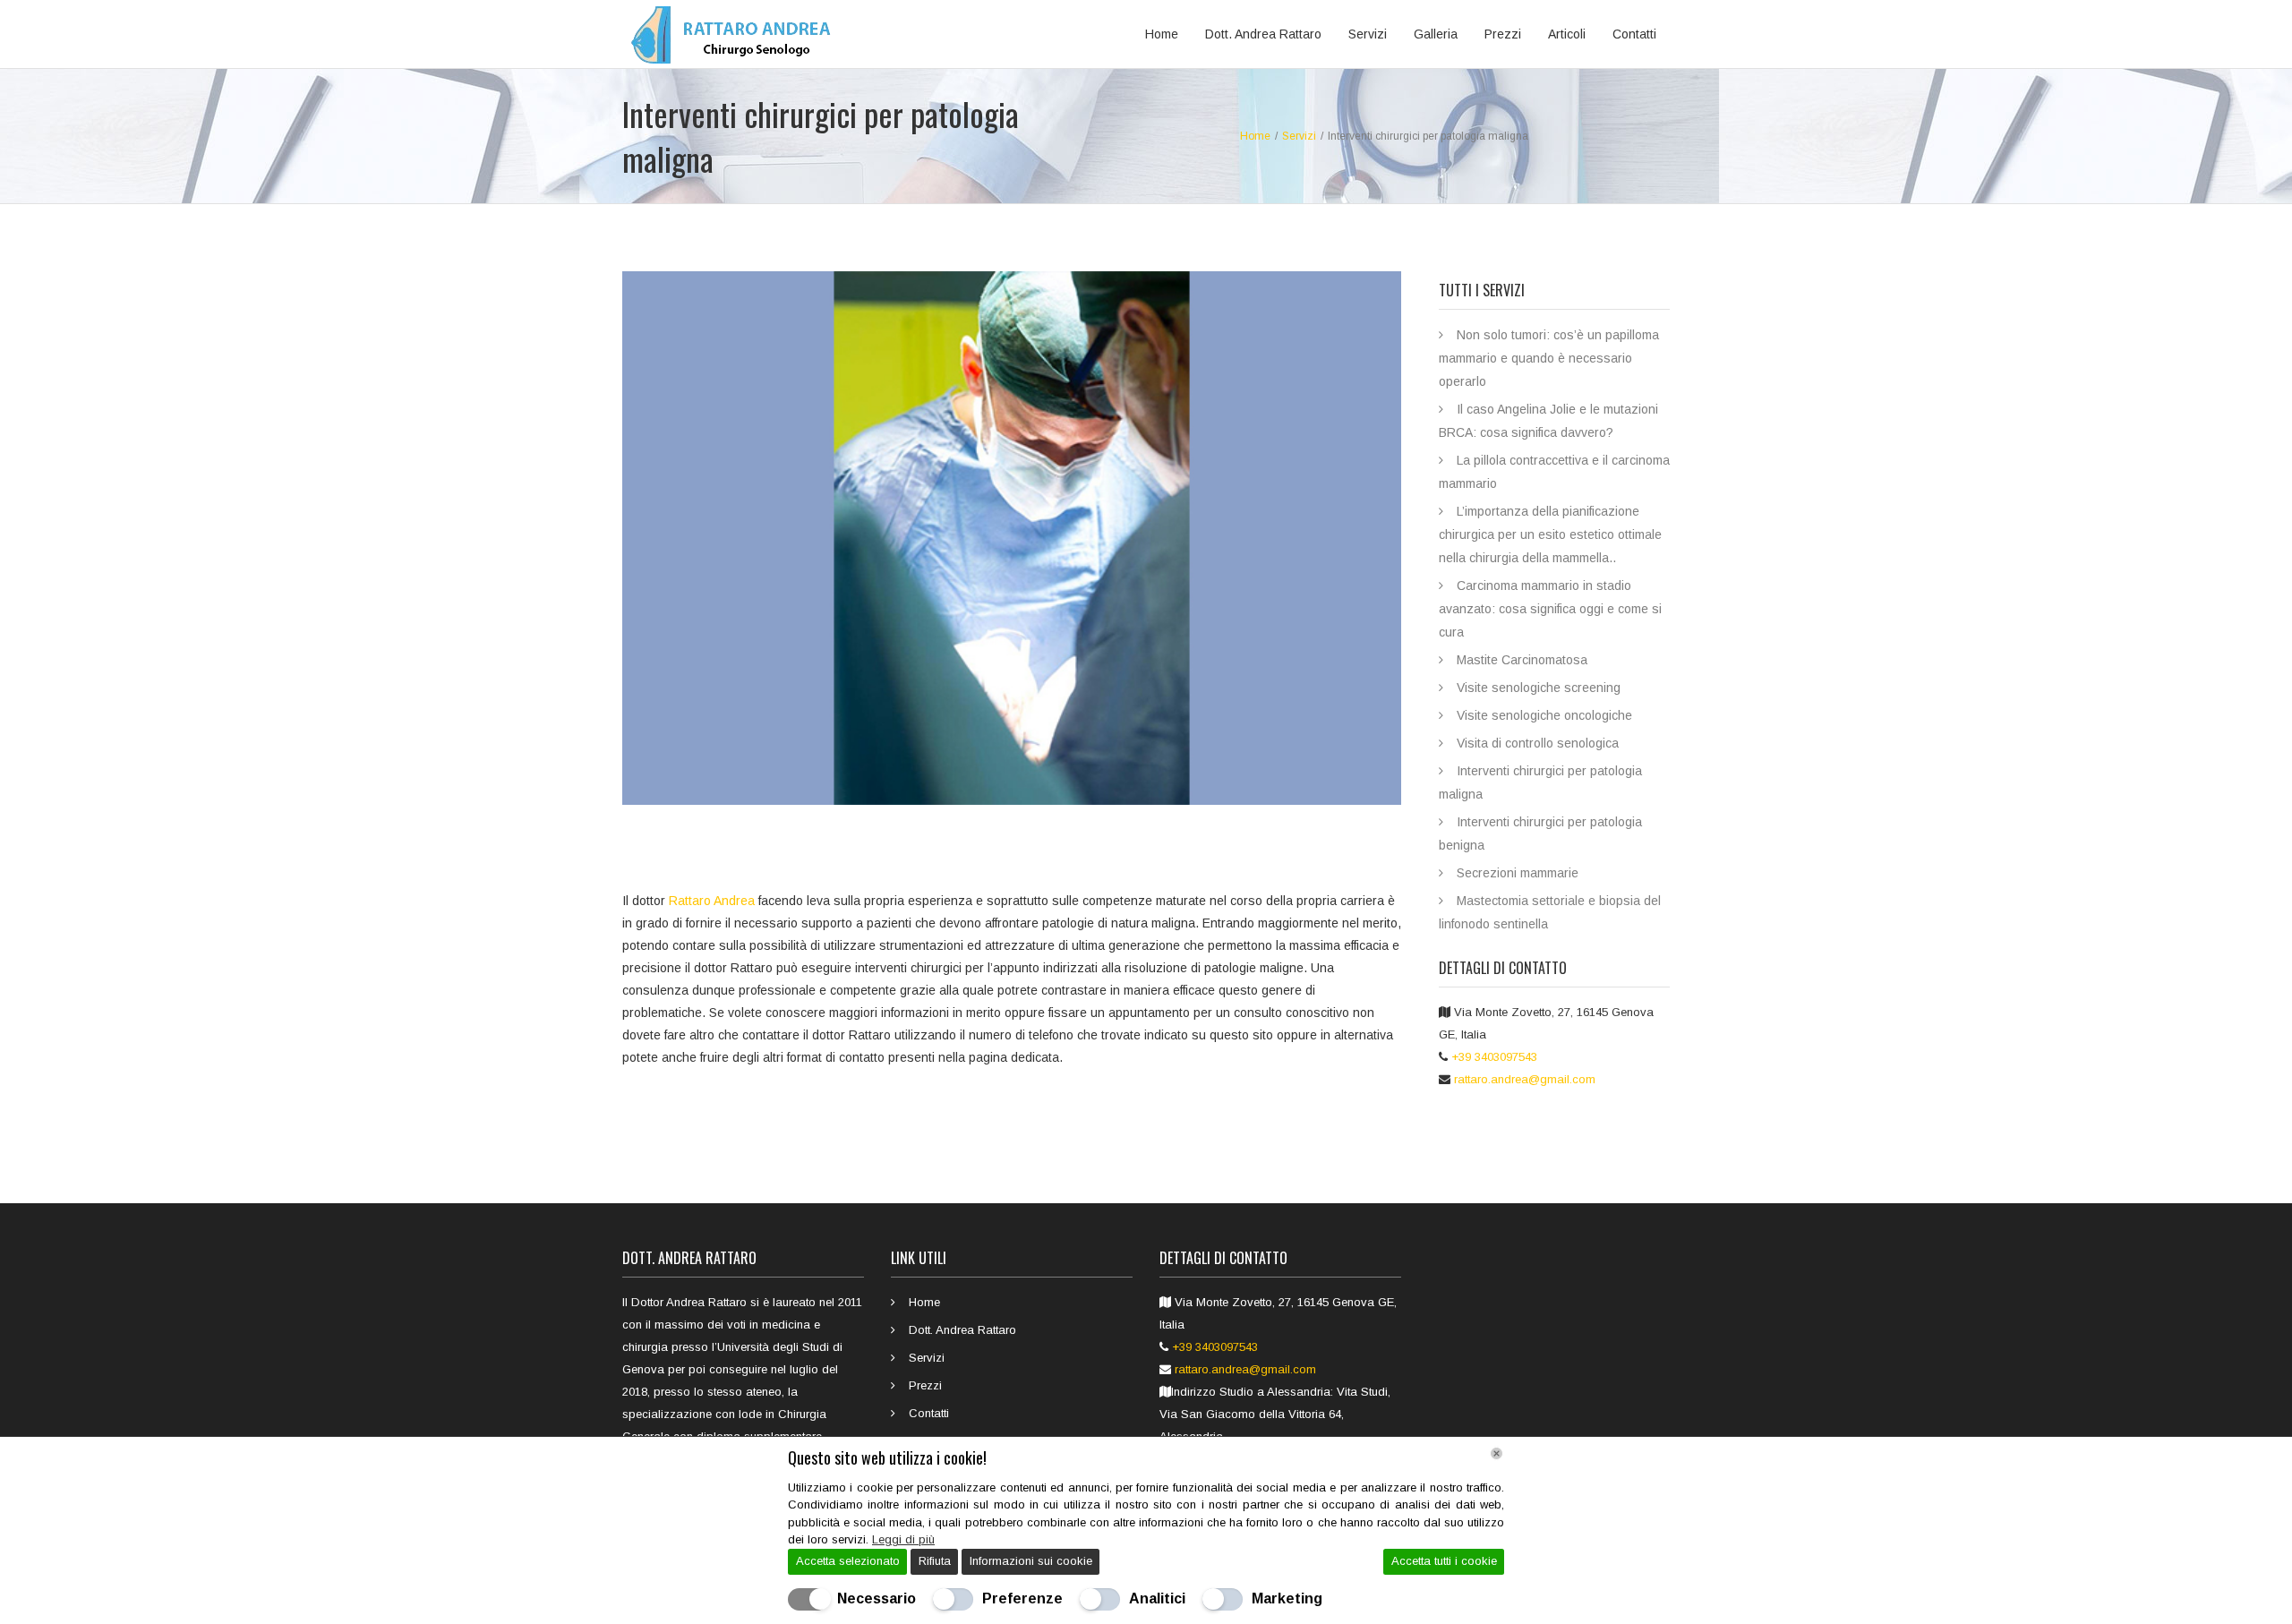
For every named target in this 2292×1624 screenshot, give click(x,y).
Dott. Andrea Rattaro (1263, 34)
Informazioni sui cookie (1031, 1561)
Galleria (1436, 34)
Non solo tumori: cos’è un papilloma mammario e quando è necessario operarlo (1549, 358)
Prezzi (1503, 34)
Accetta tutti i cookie (1444, 1561)
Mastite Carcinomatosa (1522, 660)
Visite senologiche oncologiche (1544, 715)
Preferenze (1022, 1598)
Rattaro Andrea (712, 901)
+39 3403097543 (1494, 1057)
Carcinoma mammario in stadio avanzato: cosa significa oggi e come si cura (1550, 609)
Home (1162, 34)
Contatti (1634, 34)
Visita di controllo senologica (1538, 743)
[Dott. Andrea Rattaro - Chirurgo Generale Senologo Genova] (736, 34)
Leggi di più (903, 1539)
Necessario (877, 1598)
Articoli (1567, 34)
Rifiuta (935, 1561)
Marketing (1287, 1598)
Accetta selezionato (848, 1561)
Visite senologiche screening (1539, 688)
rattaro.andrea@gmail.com (1525, 1079)
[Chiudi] (1497, 1453)
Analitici (1157, 1598)
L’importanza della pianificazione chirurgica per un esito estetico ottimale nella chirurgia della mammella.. (1550, 534)
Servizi (1368, 34)
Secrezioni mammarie (1518, 873)
